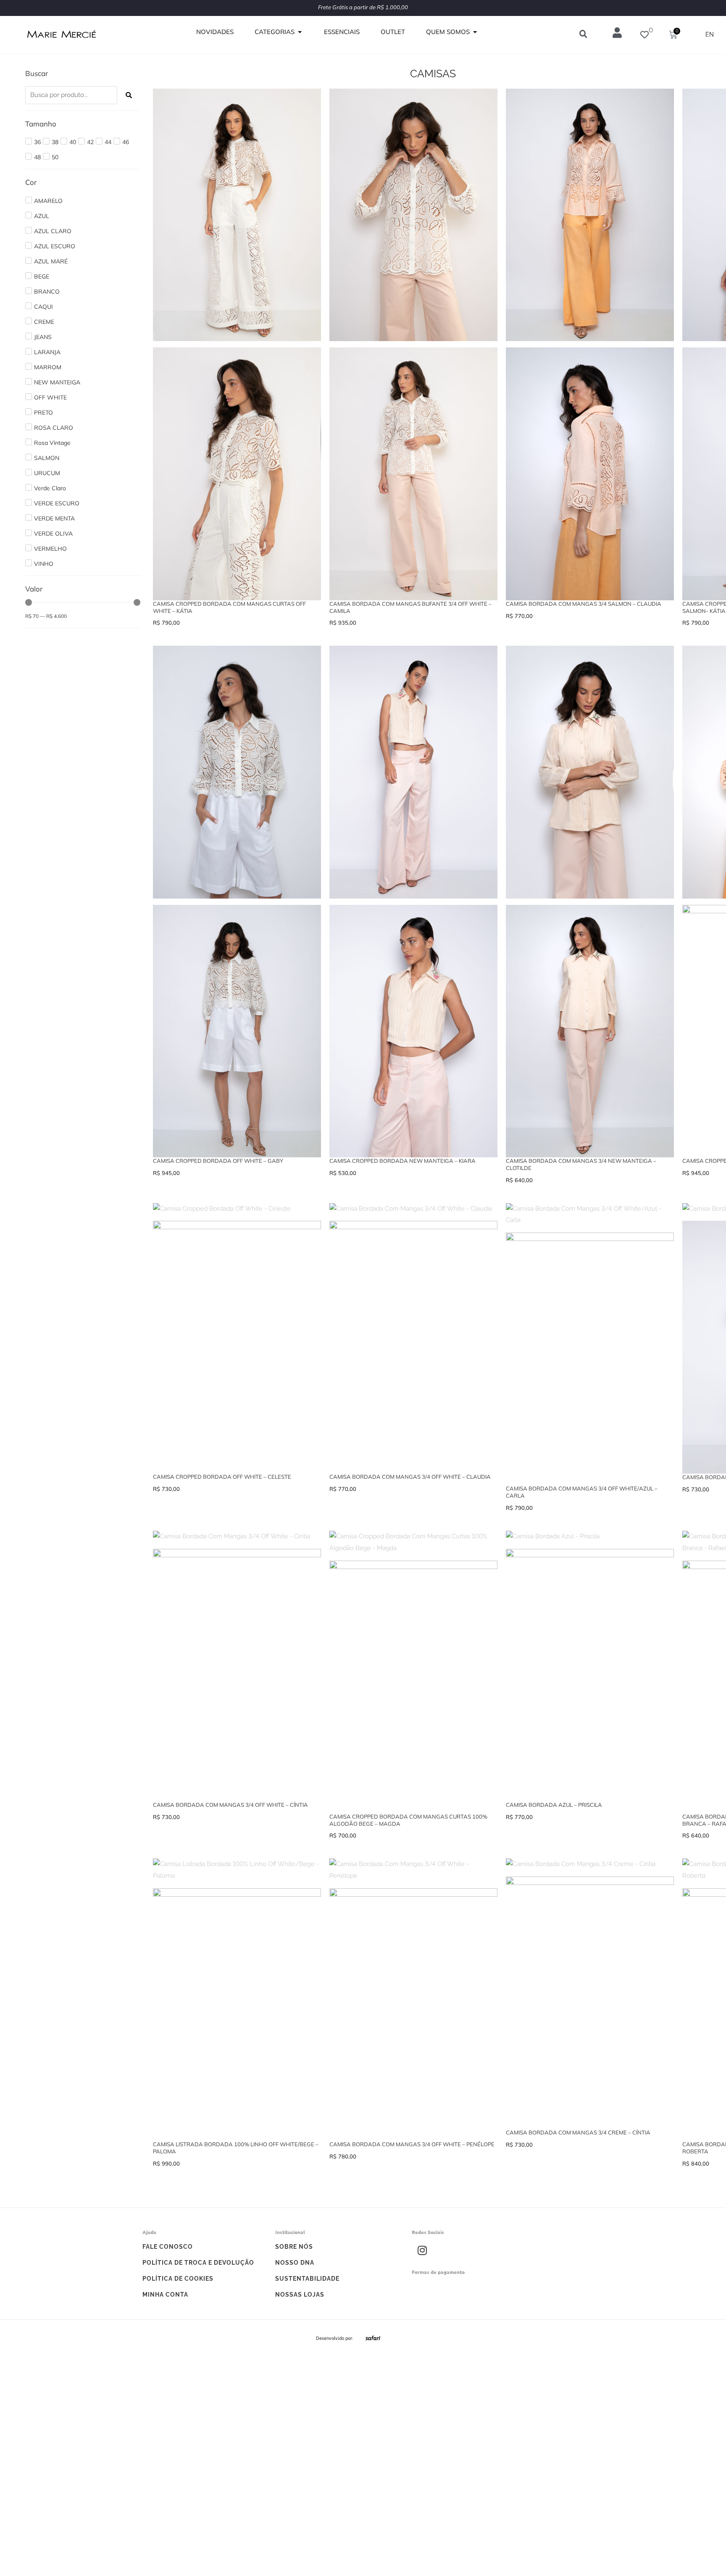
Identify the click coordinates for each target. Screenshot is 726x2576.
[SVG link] (373, 2338)
